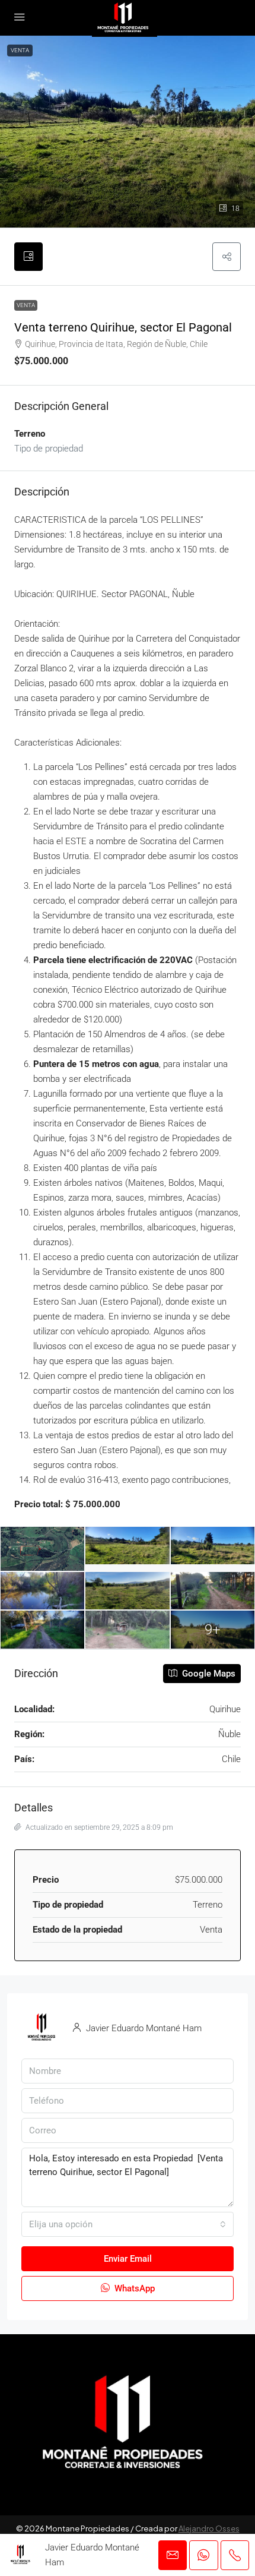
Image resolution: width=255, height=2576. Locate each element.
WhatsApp (133, 2288)
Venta (20, 50)
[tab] (28, 257)
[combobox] (128, 2224)
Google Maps (208, 1674)
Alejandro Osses (209, 2528)
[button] (227, 257)
